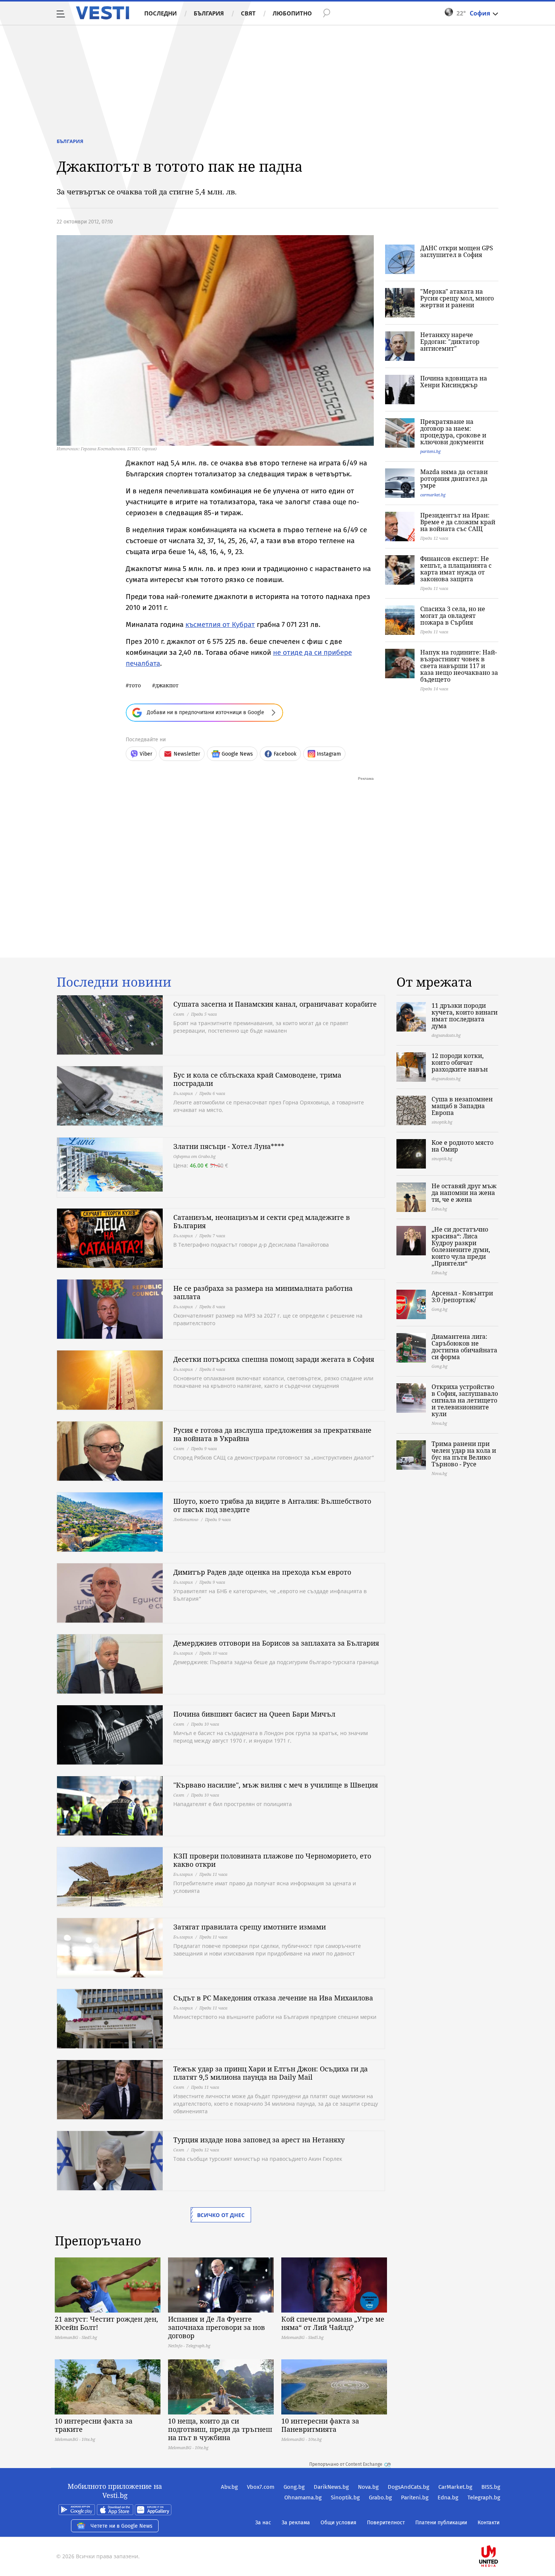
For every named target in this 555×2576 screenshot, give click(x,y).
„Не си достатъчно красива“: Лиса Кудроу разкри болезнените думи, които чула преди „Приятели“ (461, 1246)
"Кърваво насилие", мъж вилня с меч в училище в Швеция (276, 1785)
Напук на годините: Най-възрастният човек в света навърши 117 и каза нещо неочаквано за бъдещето (459, 666)
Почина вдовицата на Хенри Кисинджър (454, 382)
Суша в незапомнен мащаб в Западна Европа (462, 1106)
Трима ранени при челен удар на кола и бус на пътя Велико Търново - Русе (464, 1454)
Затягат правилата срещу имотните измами (250, 1927)
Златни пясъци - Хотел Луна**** (229, 1146)
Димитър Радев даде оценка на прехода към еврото (262, 1572)
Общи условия (338, 2523)
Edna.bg (448, 2497)
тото (135, 685)
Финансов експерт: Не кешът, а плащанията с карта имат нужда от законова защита (456, 569)
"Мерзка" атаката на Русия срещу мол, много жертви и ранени (457, 298)
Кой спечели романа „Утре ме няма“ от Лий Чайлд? (333, 2323)
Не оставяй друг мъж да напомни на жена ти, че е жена (464, 1193)
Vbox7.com (261, 2487)
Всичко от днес (221, 2215)
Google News (237, 754)
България (209, 13)
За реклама (296, 2523)
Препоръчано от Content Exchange (346, 2464)
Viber (146, 754)
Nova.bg (368, 2487)
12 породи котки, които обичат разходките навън (460, 1062)
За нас (263, 2523)
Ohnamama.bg (303, 2497)
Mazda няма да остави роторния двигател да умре (454, 479)
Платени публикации (441, 2523)
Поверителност (386, 2523)
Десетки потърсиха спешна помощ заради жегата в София (274, 1359)
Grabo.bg (380, 2497)
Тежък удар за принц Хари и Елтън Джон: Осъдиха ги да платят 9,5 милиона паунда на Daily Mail (271, 2073)
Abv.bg (229, 2487)
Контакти (489, 2523)
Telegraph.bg (484, 2497)
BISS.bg (491, 2487)
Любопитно (292, 13)
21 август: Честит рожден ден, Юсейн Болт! (106, 2323)
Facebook (285, 754)
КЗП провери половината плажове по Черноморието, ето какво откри (272, 1860)
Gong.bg (294, 2487)
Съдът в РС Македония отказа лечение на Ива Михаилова (273, 1998)
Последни (160, 13)
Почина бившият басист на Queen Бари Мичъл (254, 1714)
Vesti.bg (103, 13)
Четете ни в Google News (122, 2526)
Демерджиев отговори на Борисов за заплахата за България (276, 1643)
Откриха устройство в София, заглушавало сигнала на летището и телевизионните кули (465, 1400)
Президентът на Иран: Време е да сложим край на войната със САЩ (458, 522)
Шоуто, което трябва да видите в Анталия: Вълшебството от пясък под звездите (272, 1505)
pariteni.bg (430, 451)
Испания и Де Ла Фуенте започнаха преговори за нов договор (217, 2327)
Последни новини (114, 982)
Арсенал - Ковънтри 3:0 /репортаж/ (462, 1296)
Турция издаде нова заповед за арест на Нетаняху (259, 2140)
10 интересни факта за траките (94, 2425)
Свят (248, 13)
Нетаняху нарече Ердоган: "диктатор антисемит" (450, 342)
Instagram (329, 754)
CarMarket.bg (455, 2487)
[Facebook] (499, 2532)
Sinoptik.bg (345, 2497)
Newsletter (187, 754)
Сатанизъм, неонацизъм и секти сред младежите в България (262, 1221)
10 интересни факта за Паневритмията (320, 2425)
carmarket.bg (433, 495)
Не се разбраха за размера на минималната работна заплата (263, 1292)
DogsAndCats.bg (409, 2487)
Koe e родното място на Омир (462, 1146)
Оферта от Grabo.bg (194, 1156)
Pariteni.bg (415, 2497)
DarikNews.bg (331, 2487)
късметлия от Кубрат (220, 624)
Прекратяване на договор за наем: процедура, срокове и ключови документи (453, 432)
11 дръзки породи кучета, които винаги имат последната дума (465, 1016)
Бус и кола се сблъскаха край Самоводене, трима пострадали (257, 1079)
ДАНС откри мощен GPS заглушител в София (457, 251)
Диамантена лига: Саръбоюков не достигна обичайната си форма (464, 1347)
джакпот (167, 685)
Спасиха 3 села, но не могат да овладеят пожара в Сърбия (453, 616)
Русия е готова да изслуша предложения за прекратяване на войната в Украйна (272, 1434)
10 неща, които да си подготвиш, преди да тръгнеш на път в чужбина (220, 2429)
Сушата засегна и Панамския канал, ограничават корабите (275, 1004)
